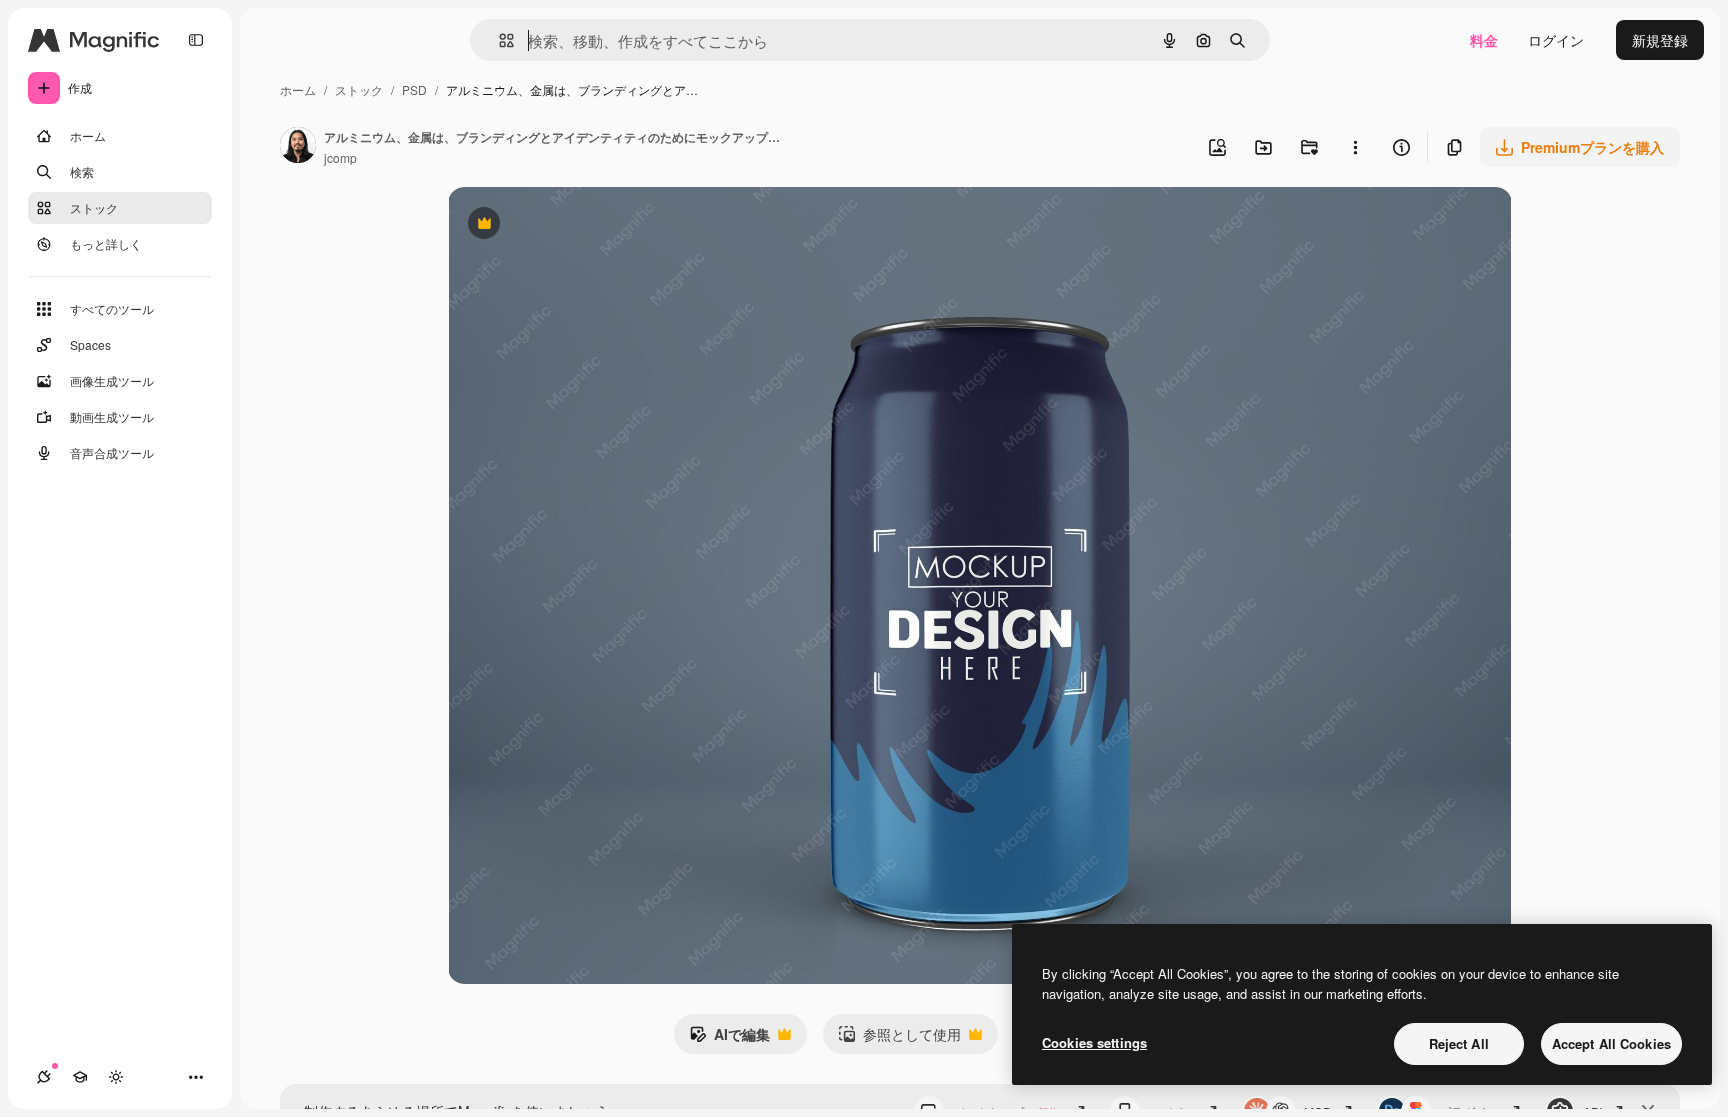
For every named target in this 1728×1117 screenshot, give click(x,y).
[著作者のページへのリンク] (298, 147)
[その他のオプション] (1355, 147)
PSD (414, 89)
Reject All (1459, 1043)
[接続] (44, 1077)
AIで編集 (729, 1039)
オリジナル (585, 225)
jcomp (340, 157)
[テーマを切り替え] (116, 1077)
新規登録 (1660, 40)
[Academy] (80, 1077)
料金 (1484, 40)
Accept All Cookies (1611, 1043)
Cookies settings (1094, 1042)
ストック (359, 89)
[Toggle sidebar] (196, 40)
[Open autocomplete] (498, 40)
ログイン (1556, 40)
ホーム (298, 89)
